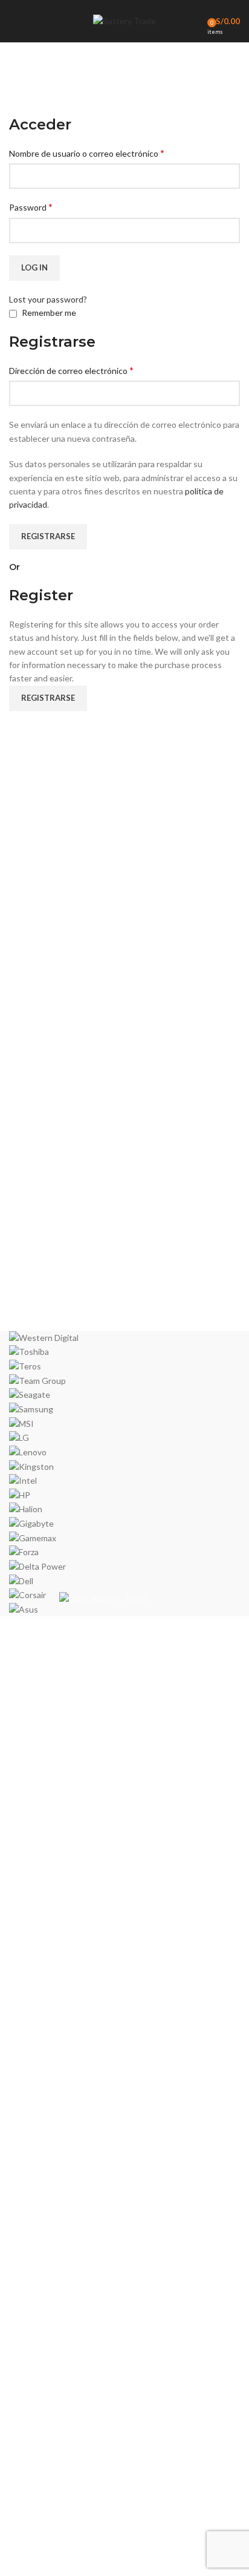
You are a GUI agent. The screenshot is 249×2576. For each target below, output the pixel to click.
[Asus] (124, 1474)
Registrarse (48, 536)
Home (19, 107)
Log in (34, 267)
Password (31, 207)
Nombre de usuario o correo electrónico (87, 153)
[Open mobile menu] (14, 21)
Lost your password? (48, 299)
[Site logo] (124, 20)
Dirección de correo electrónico (71, 370)
